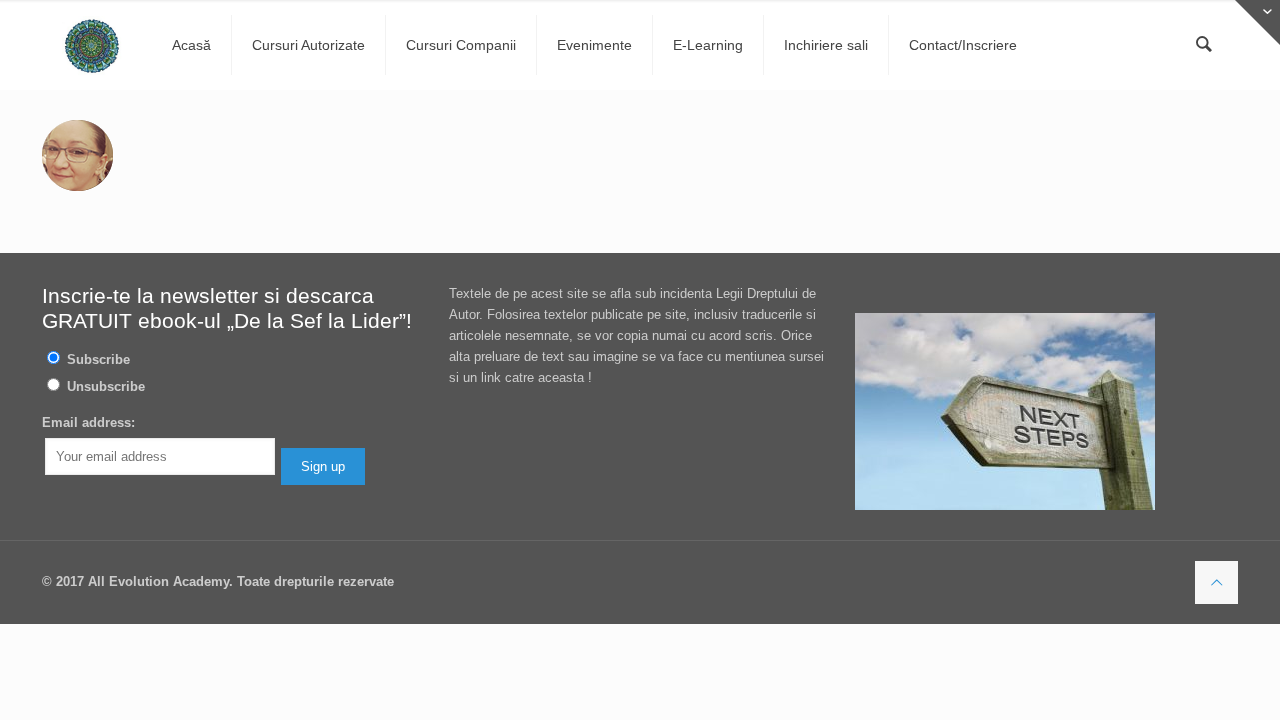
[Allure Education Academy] (92, 45)
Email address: (88, 422)
